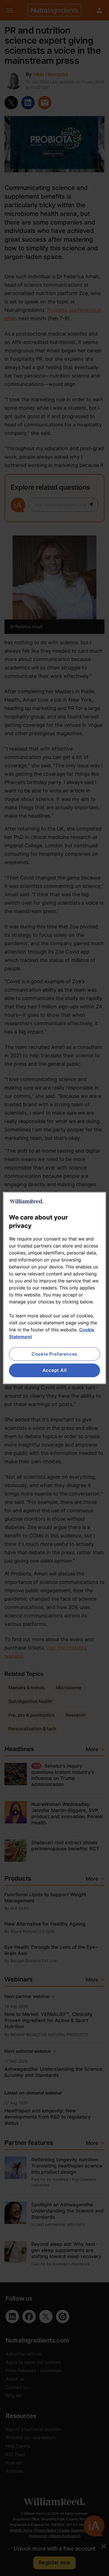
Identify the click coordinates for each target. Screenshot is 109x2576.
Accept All (55, 1370)
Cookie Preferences (54, 1354)
